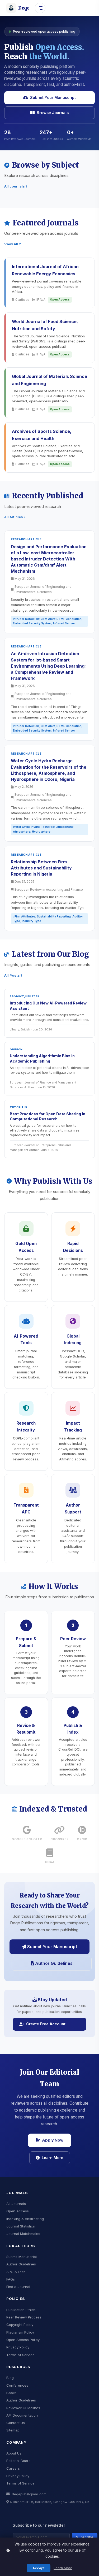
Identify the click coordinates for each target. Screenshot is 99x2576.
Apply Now (53, 2140)
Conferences (17, 2385)
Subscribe (85, 2537)
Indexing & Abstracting (25, 2219)
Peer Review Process (24, 2317)
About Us (14, 2453)
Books (11, 2393)
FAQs (11, 2279)
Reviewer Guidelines (23, 2408)
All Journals (16, 2204)
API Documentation (22, 2415)
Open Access (18, 2211)
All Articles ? (15, 517)
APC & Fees (16, 2272)
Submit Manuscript (22, 2257)
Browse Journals (53, 113)
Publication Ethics (21, 2310)
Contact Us (16, 2423)
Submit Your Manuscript (53, 97)
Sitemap (13, 2430)
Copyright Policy (20, 2325)
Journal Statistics (21, 2226)
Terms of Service (20, 2355)
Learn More (53, 2158)
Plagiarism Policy (20, 2332)
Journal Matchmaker (23, 2234)
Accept (39, 2568)
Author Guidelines (53, 1963)
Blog (10, 2378)
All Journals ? (16, 186)
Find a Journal (18, 2287)
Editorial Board (18, 2461)
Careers (13, 2468)
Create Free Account (46, 2024)
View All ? (13, 244)
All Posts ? (13, 975)
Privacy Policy (18, 2347)
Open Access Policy (23, 2340)
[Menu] (40, 8)
